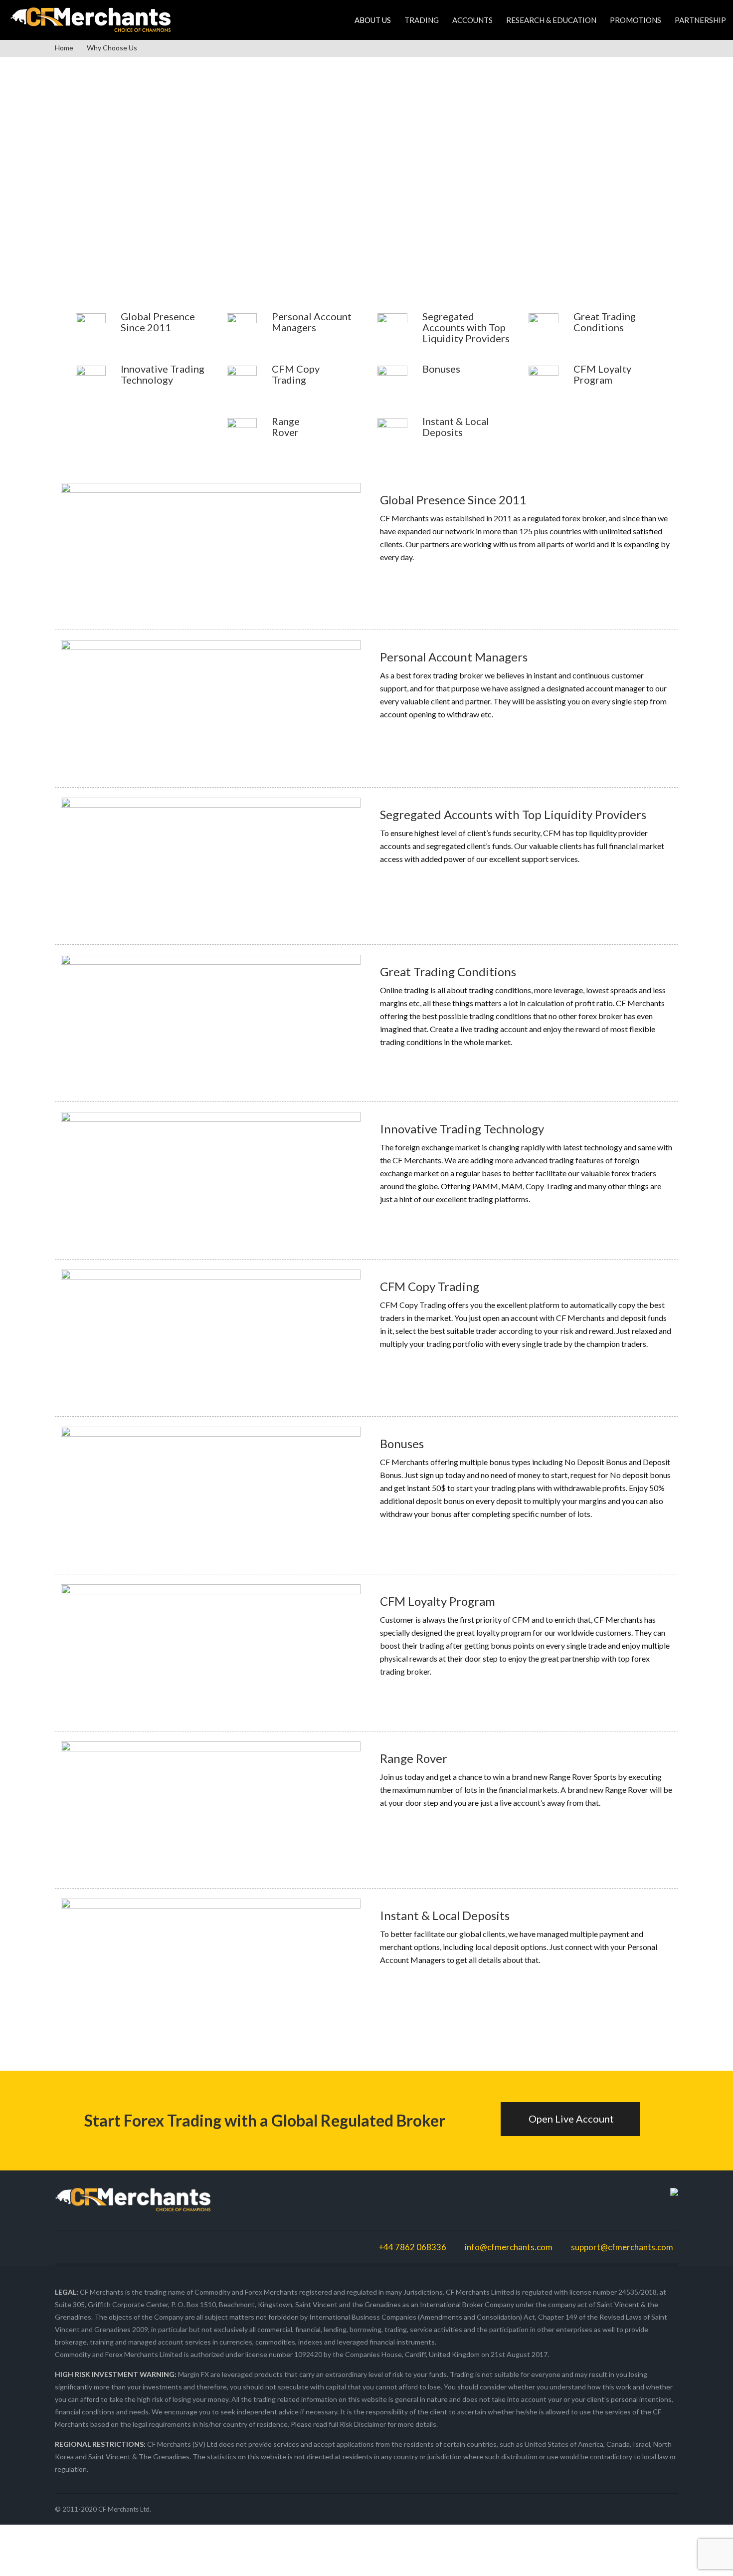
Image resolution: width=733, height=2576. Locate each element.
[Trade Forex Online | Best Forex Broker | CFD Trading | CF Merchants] (90, 18)
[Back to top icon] (685, 2556)
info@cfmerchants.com (509, 2247)
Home (64, 48)
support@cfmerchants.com (622, 2247)
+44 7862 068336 (412, 2247)
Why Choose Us (112, 48)
